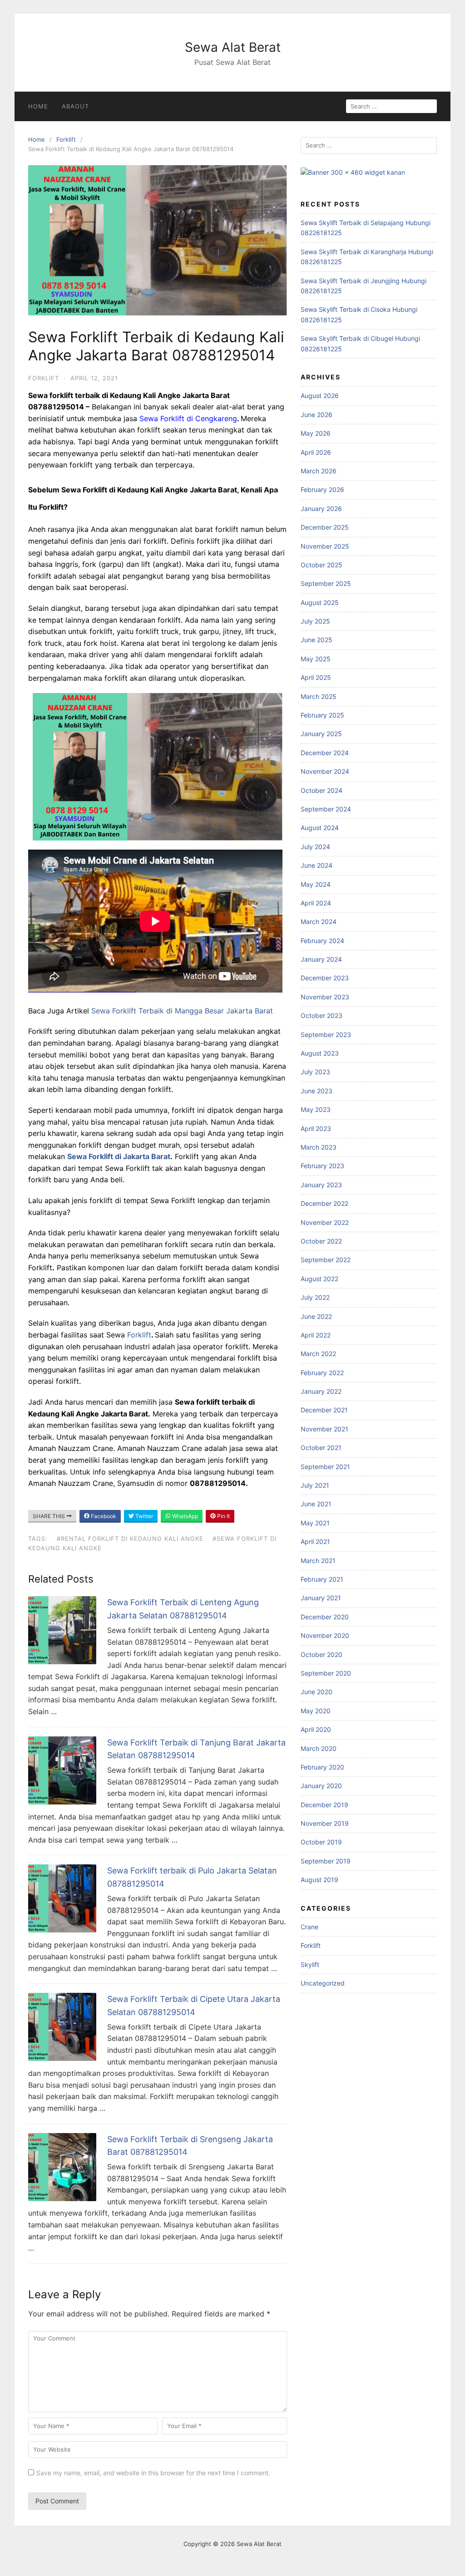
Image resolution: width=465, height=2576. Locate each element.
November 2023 (325, 997)
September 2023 (326, 1035)
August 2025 (320, 602)
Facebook (103, 1516)
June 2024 (317, 865)
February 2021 (322, 1579)
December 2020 (325, 1617)
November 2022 (325, 1222)
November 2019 (325, 1823)
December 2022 (324, 1203)
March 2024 (319, 922)
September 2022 (326, 1260)
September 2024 (326, 809)
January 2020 (321, 1786)
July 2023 (315, 1072)
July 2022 (315, 1297)
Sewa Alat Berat (233, 47)
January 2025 (321, 734)
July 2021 (315, 1485)
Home (38, 106)
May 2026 (316, 433)
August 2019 (319, 1880)
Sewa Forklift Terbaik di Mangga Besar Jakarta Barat (182, 1011)
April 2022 (316, 1335)
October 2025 (322, 565)
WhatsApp (184, 1516)
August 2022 (319, 1279)
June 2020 (317, 1692)
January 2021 (321, 1598)
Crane (309, 1927)
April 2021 (315, 1541)
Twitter (143, 1516)
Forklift (66, 139)
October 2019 (321, 1842)
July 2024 (315, 847)
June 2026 (317, 415)
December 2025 (325, 527)
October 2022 (321, 1241)
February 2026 (322, 489)
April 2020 (316, 1729)
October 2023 (322, 1015)
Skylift (310, 1964)
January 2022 (321, 1391)
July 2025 (315, 621)
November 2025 (325, 546)
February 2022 (322, 1373)
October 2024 (322, 790)
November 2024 (325, 771)
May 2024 (316, 884)
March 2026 (319, 471)
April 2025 (316, 677)
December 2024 (325, 753)
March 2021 (318, 1561)
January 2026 (321, 509)
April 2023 (316, 1128)
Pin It (223, 1516)
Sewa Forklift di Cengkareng (188, 418)
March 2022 (318, 1354)
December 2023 (325, 978)
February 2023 (322, 1166)
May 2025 (316, 659)
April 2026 (316, 452)
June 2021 (316, 1504)
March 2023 (319, 1147)
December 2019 (324, 1805)
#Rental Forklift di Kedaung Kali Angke (130, 1539)
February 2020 (322, 1767)
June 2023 (317, 1091)
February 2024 (322, 941)
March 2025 (319, 696)
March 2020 (319, 1748)
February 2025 (322, 715)
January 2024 (321, 959)
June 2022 (316, 1316)
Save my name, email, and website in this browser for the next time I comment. (153, 2473)
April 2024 (316, 903)
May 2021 (315, 1523)
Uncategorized (323, 1983)
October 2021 (321, 1448)
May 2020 (316, 1711)
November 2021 (324, 1429)
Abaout (75, 106)
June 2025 (317, 640)
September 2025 (326, 583)
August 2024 (320, 828)
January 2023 (321, 1185)
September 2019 (326, 1861)
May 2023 (316, 1109)
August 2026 (320, 396)
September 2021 (325, 1467)
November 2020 (325, 1635)
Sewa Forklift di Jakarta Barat (119, 1156)
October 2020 (322, 1654)
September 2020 (326, 1673)
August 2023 (320, 1053)
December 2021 (324, 1410)
